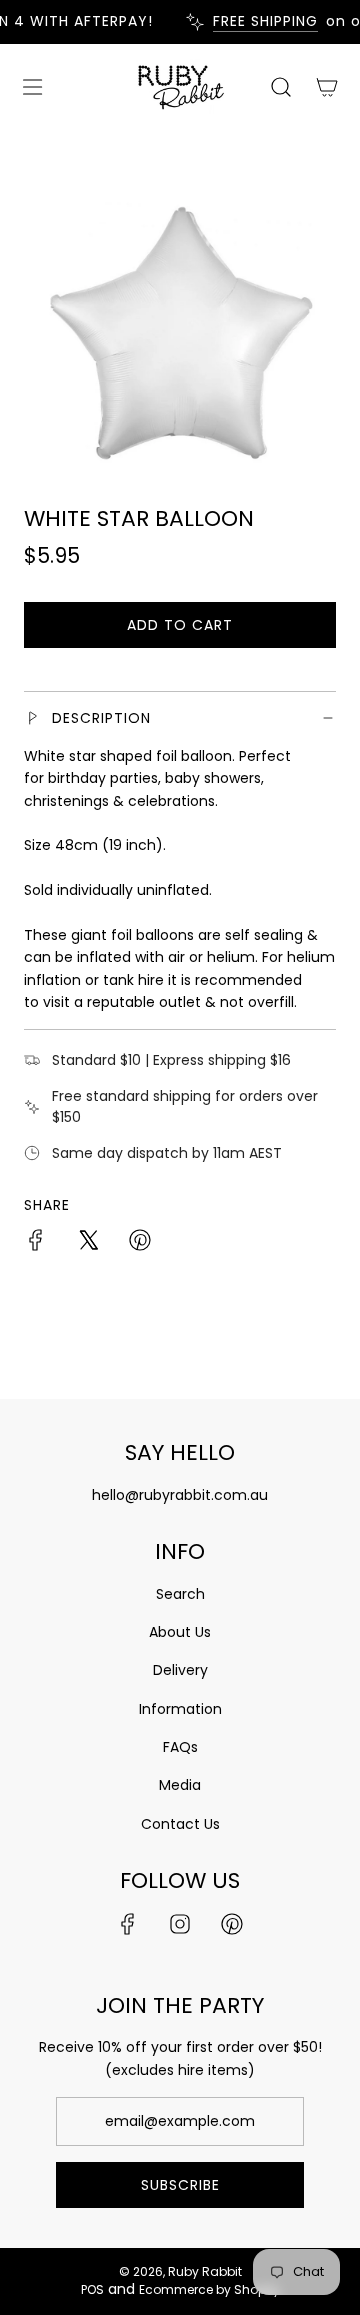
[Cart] (325, 87)
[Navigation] (32, 87)
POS (92, 2289)
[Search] (280, 87)
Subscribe (180, 2185)
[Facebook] (128, 1924)
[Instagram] (180, 1924)
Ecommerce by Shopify (209, 2289)
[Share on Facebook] (36, 1243)
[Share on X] (88, 1243)
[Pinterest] (232, 1924)
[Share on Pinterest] (140, 1243)
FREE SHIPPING (260, 21)
